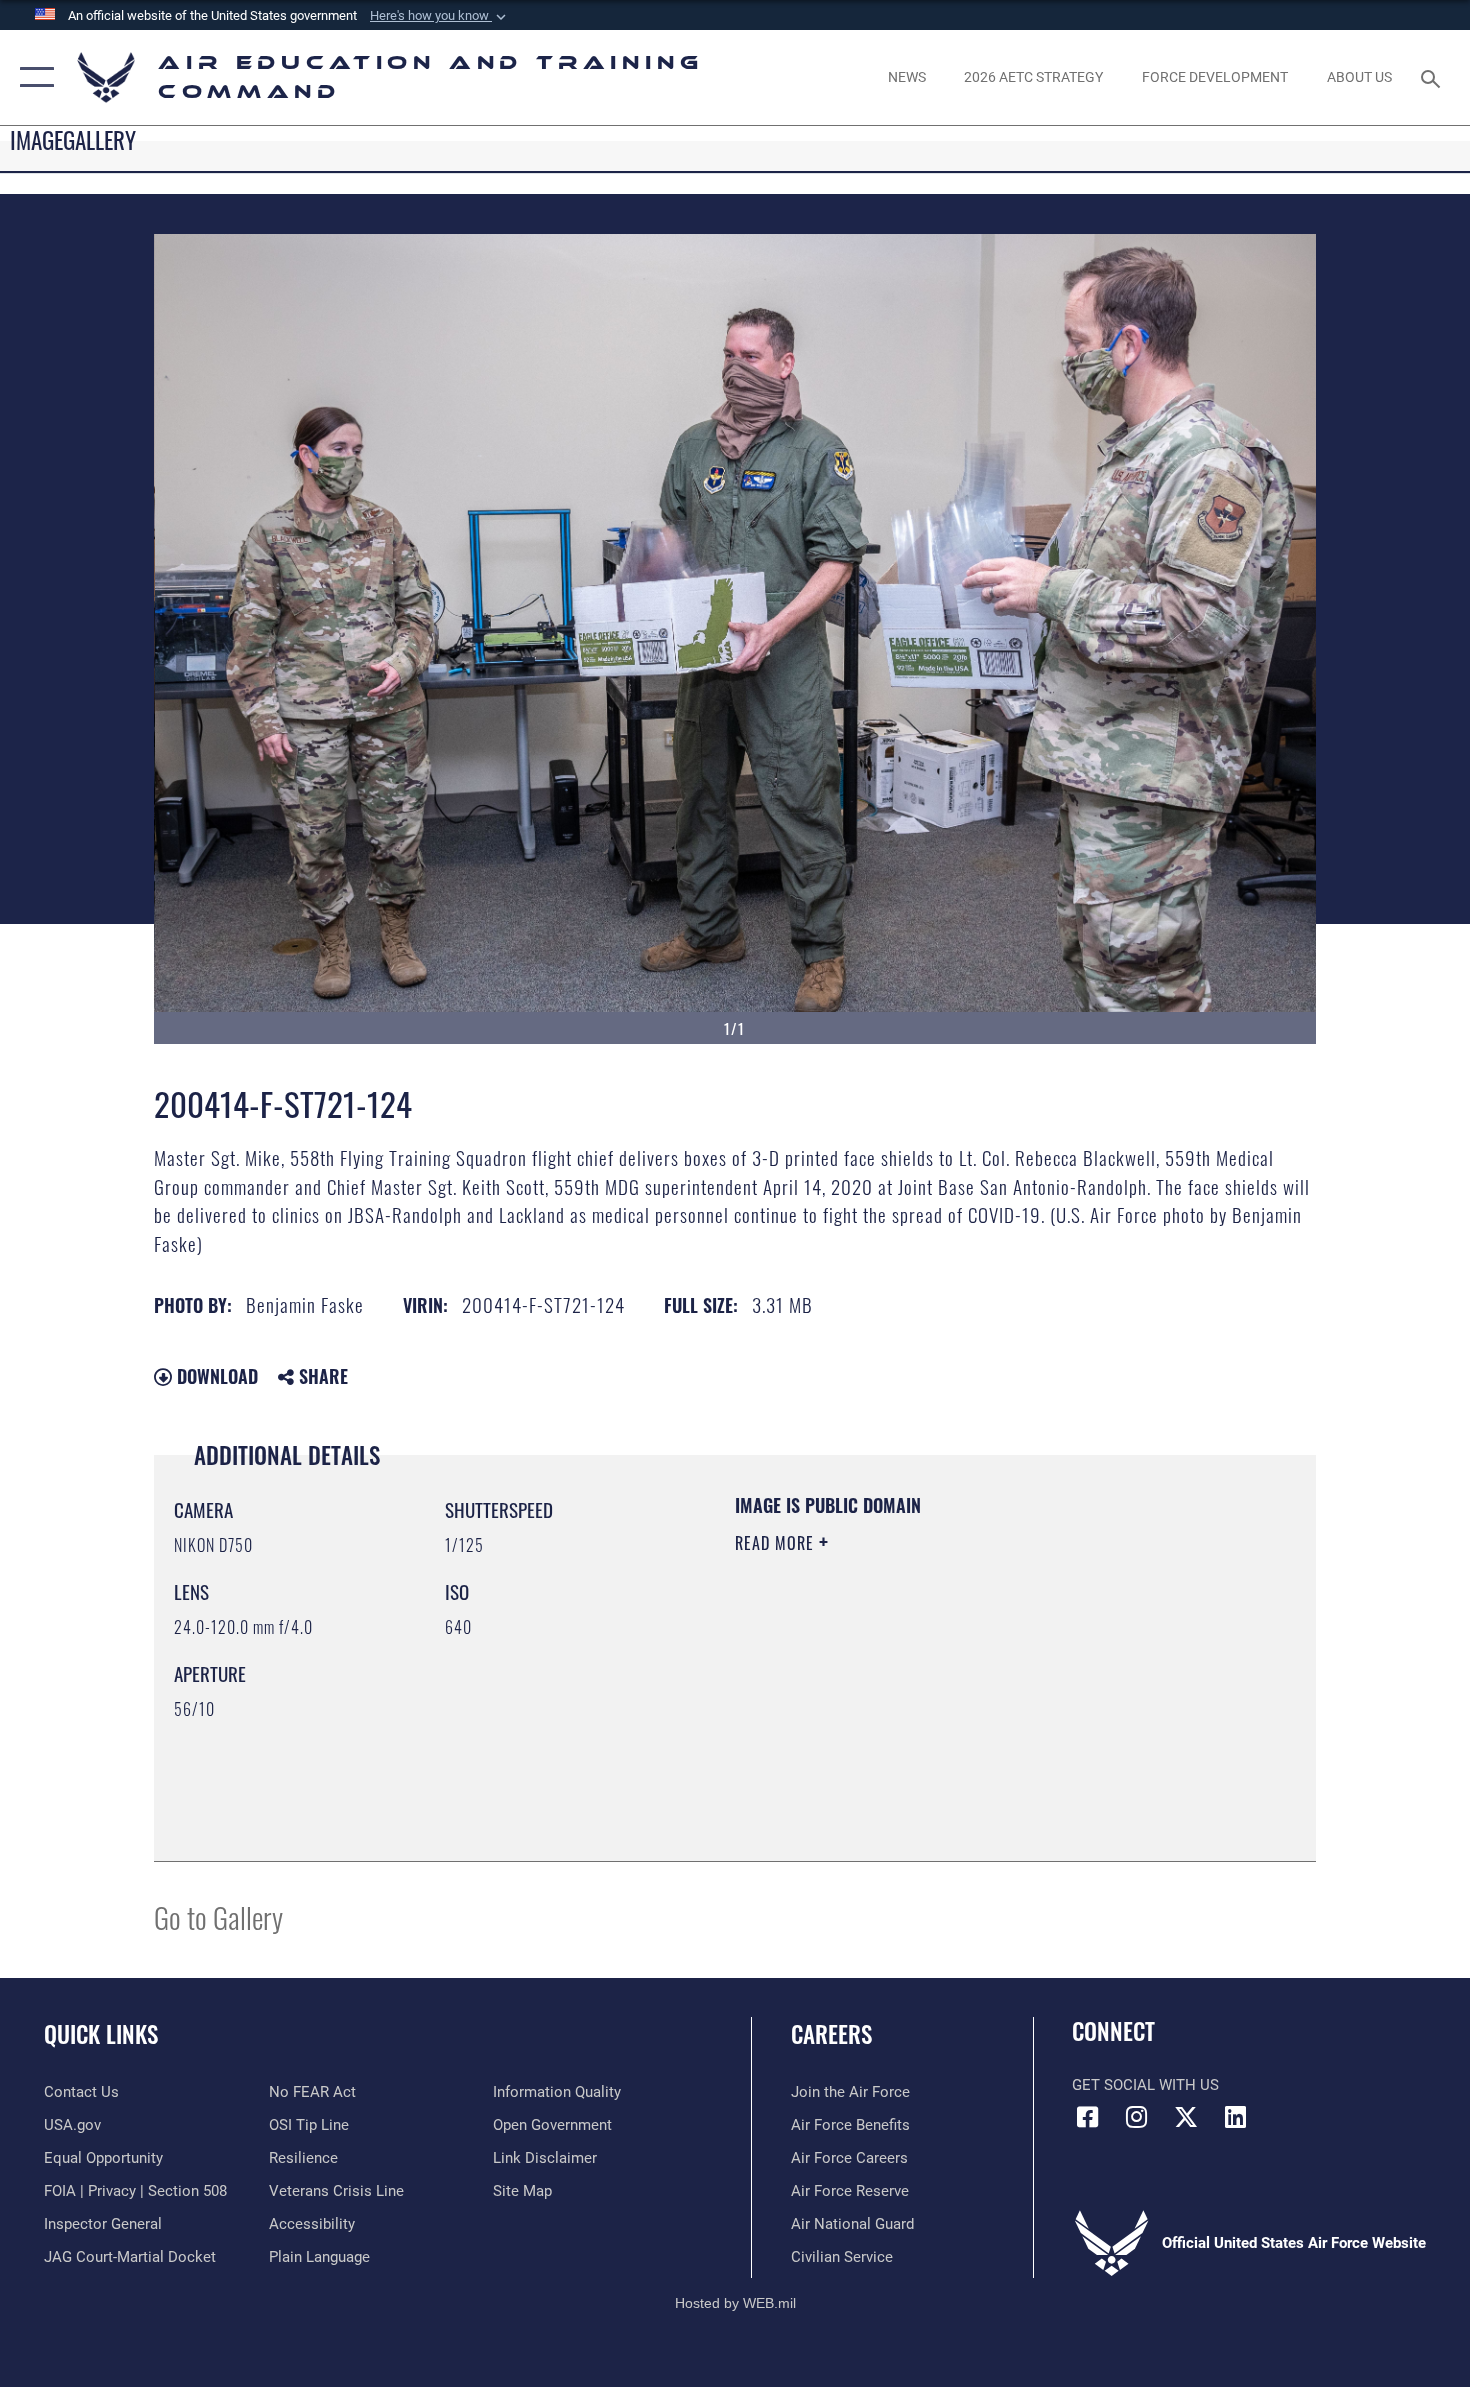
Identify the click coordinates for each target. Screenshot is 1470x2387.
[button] (440, 16)
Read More (777, 1543)
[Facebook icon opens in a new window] (1087, 2117)
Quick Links (101, 2034)
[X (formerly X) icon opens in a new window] (1186, 2117)
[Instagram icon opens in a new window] (1137, 2117)
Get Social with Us (1145, 2085)
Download (215, 1376)
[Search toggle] (1433, 77)
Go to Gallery (218, 1916)
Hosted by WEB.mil (735, 2303)
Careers (831, 2034)
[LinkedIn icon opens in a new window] (1235, 2117)
